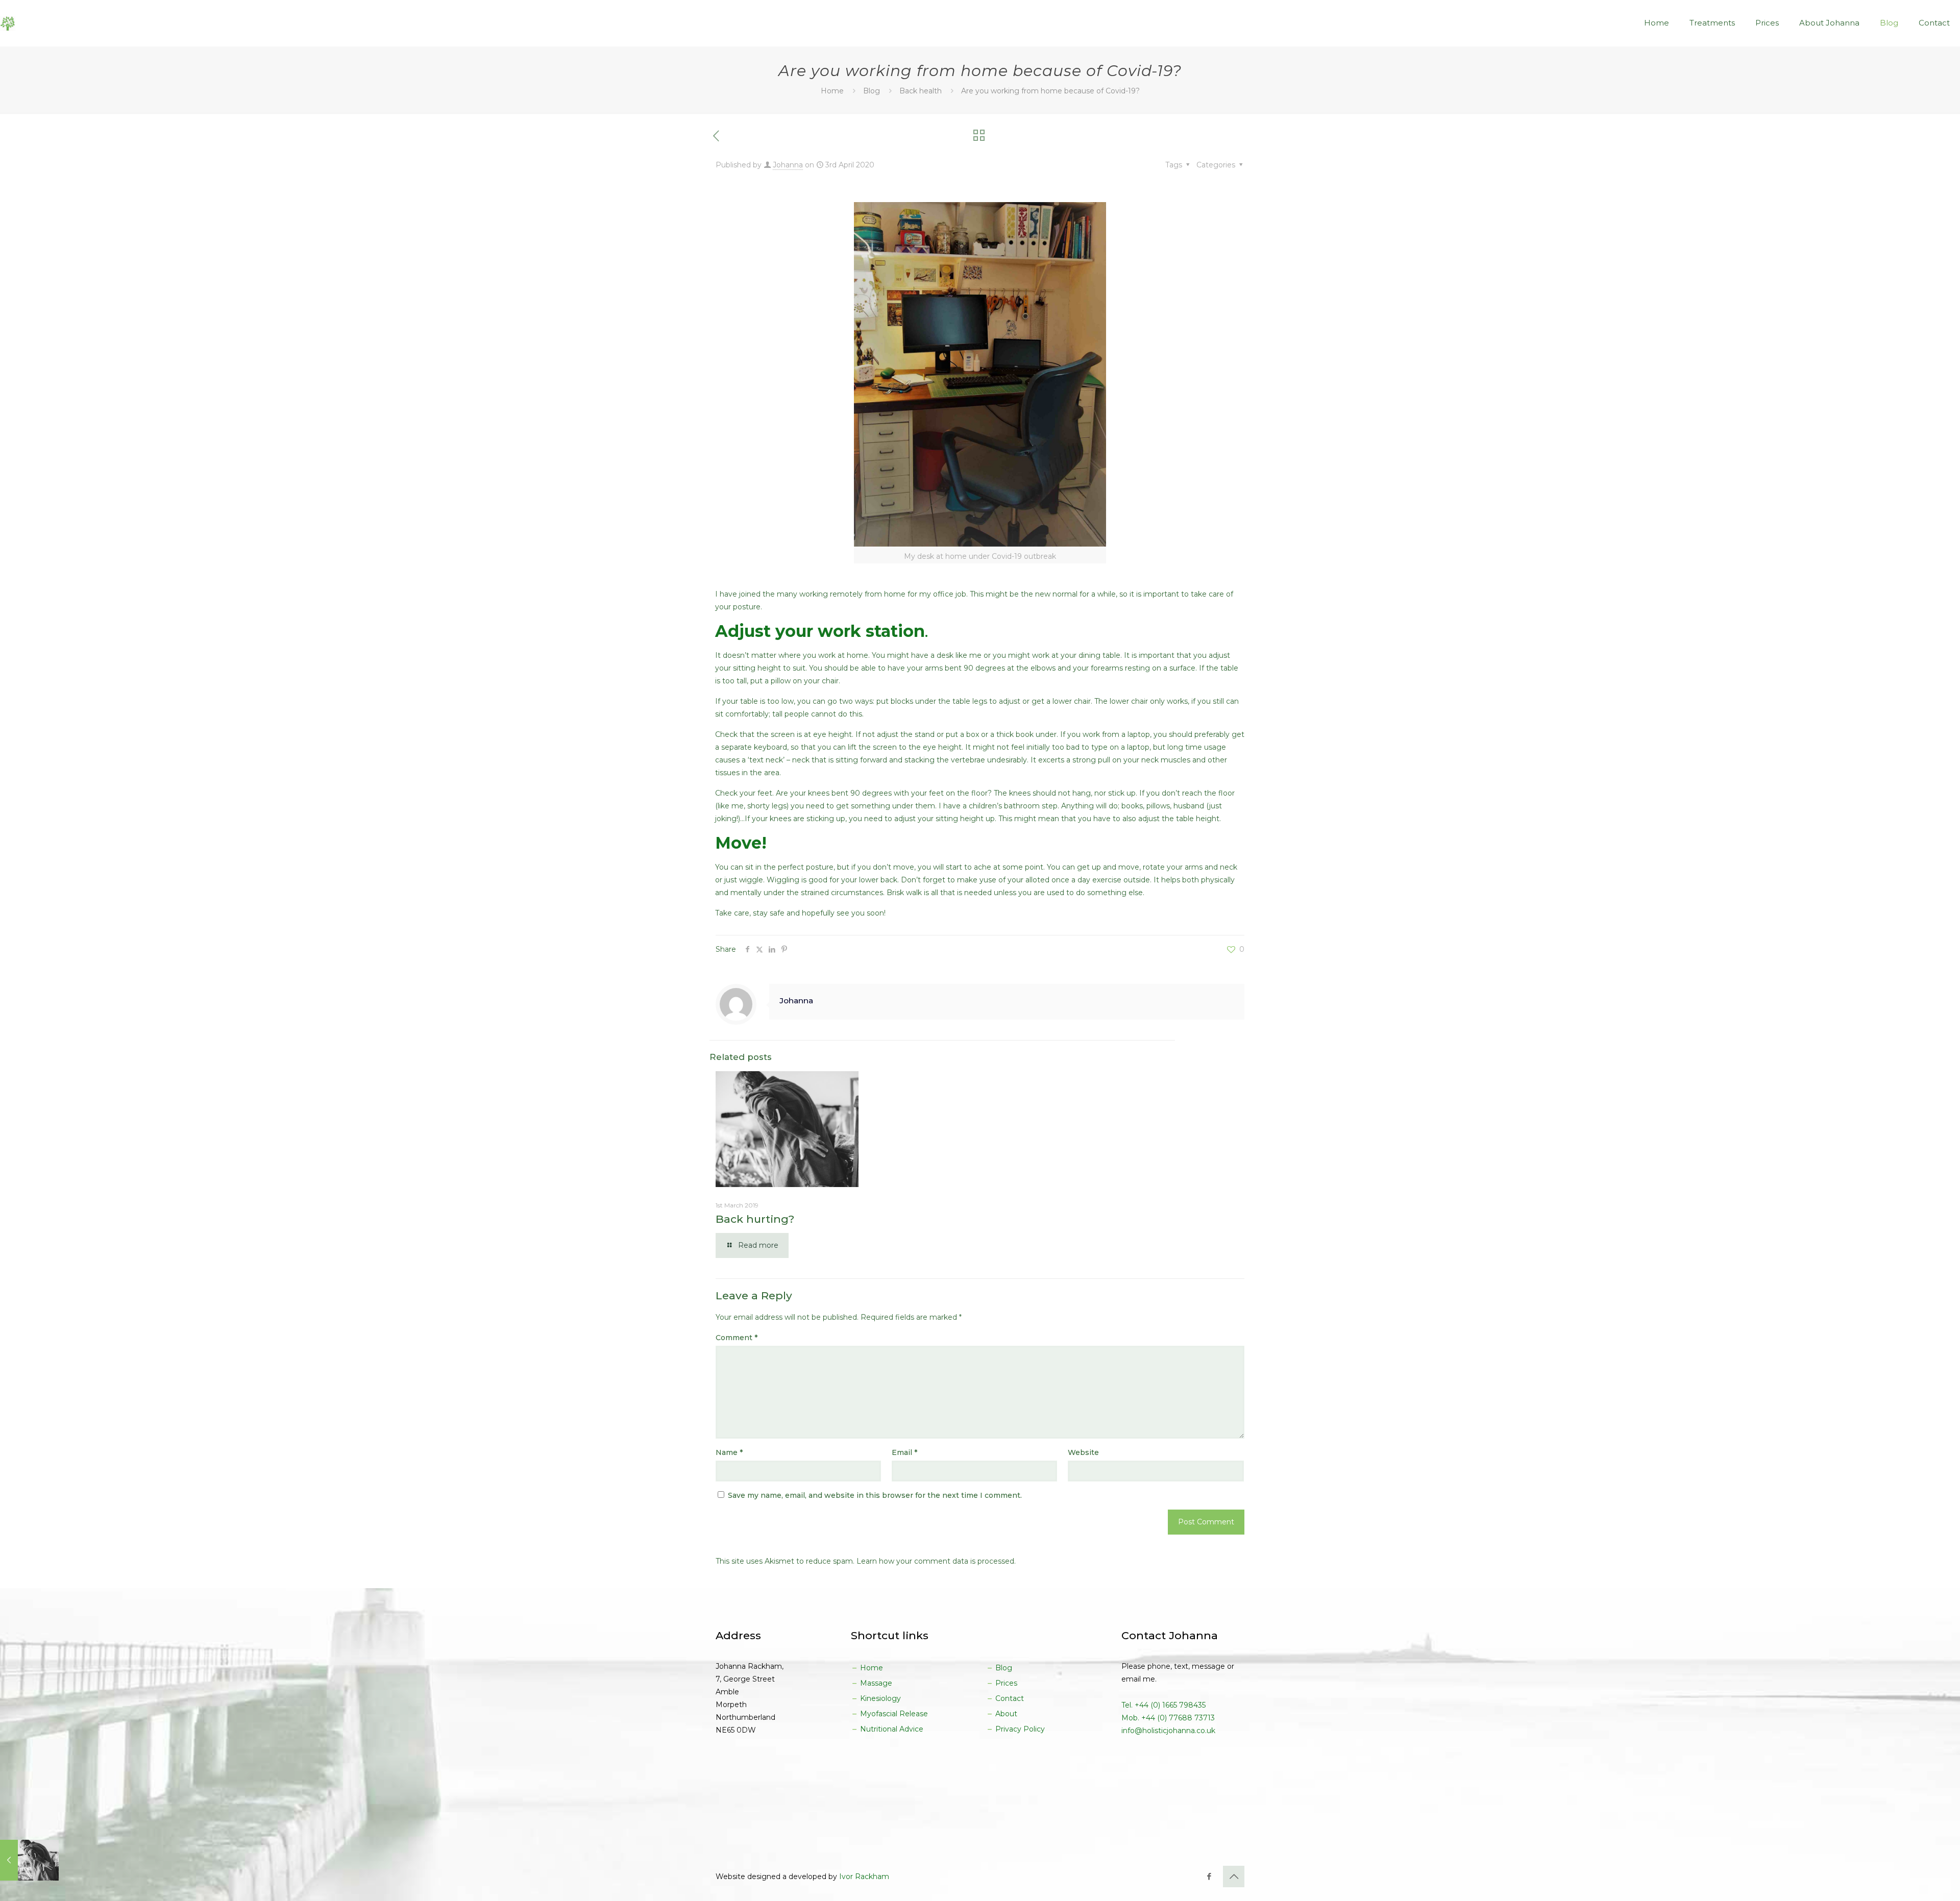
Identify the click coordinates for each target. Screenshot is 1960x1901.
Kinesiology (879, 1698)
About (1005, 1714)
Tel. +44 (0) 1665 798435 (1163, 1705)
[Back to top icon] (1234, 1877)
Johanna (788, 165)
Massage (875, 1683)
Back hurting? (755, 1219)
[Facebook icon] (1209, 1876)
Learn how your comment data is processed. (936, 1561)
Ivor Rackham (864, 1877)
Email (904, 1452)
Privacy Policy (1019, 1729)
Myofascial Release (893, 1714)
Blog (872, 91)
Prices (1005, 1683)
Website (1083, 1452)
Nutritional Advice (891, 1729)
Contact (1009, 1698)
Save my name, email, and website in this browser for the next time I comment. (875, 1495)
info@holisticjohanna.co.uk (1168, 1731)
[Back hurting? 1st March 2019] (29, 1860)
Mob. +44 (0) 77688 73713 (1168, 1718)
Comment (737, 1338)
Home (832, 91)
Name (729, 1452)
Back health (921, 91)
